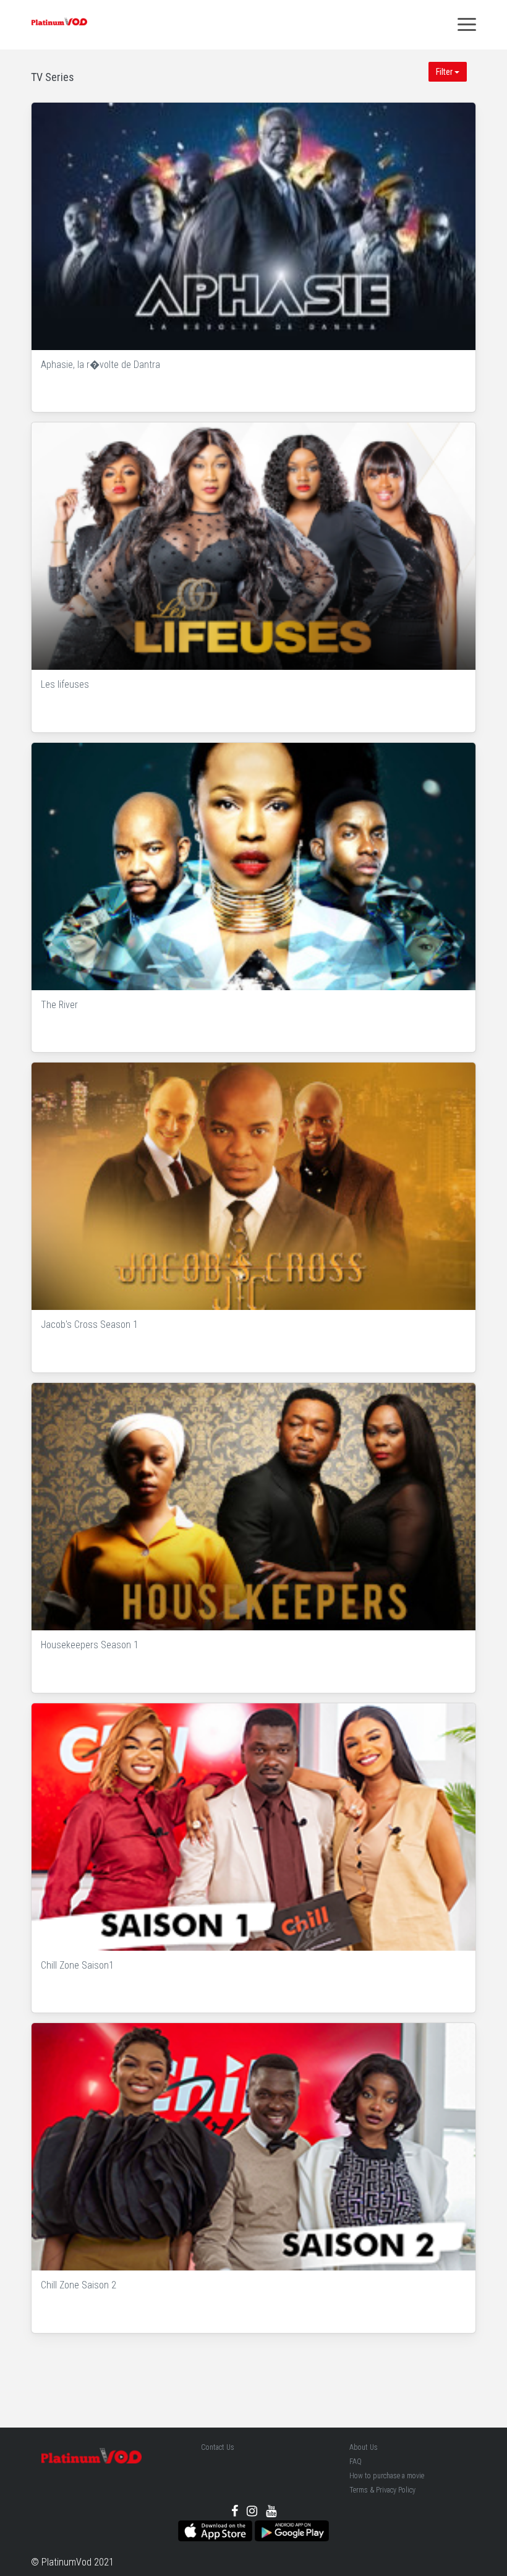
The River (59, 1005)
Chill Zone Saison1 (77, 1965)
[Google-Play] (292, 2530)
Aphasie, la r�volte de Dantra (100, 365)
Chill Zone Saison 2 (79, 2285)
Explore (255, 227)
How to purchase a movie (387, 2476)
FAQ (356, 2462)
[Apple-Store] (215, 2530)
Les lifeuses (65, 684)
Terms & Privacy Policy (382, 2490)
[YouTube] (271, 2511)
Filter (445, 72)
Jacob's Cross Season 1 (89, 1324)
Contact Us (218, 2447)
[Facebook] (235, 2511)
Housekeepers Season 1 (90, 1645)
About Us (364, 2447)
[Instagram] (252, 2511)
